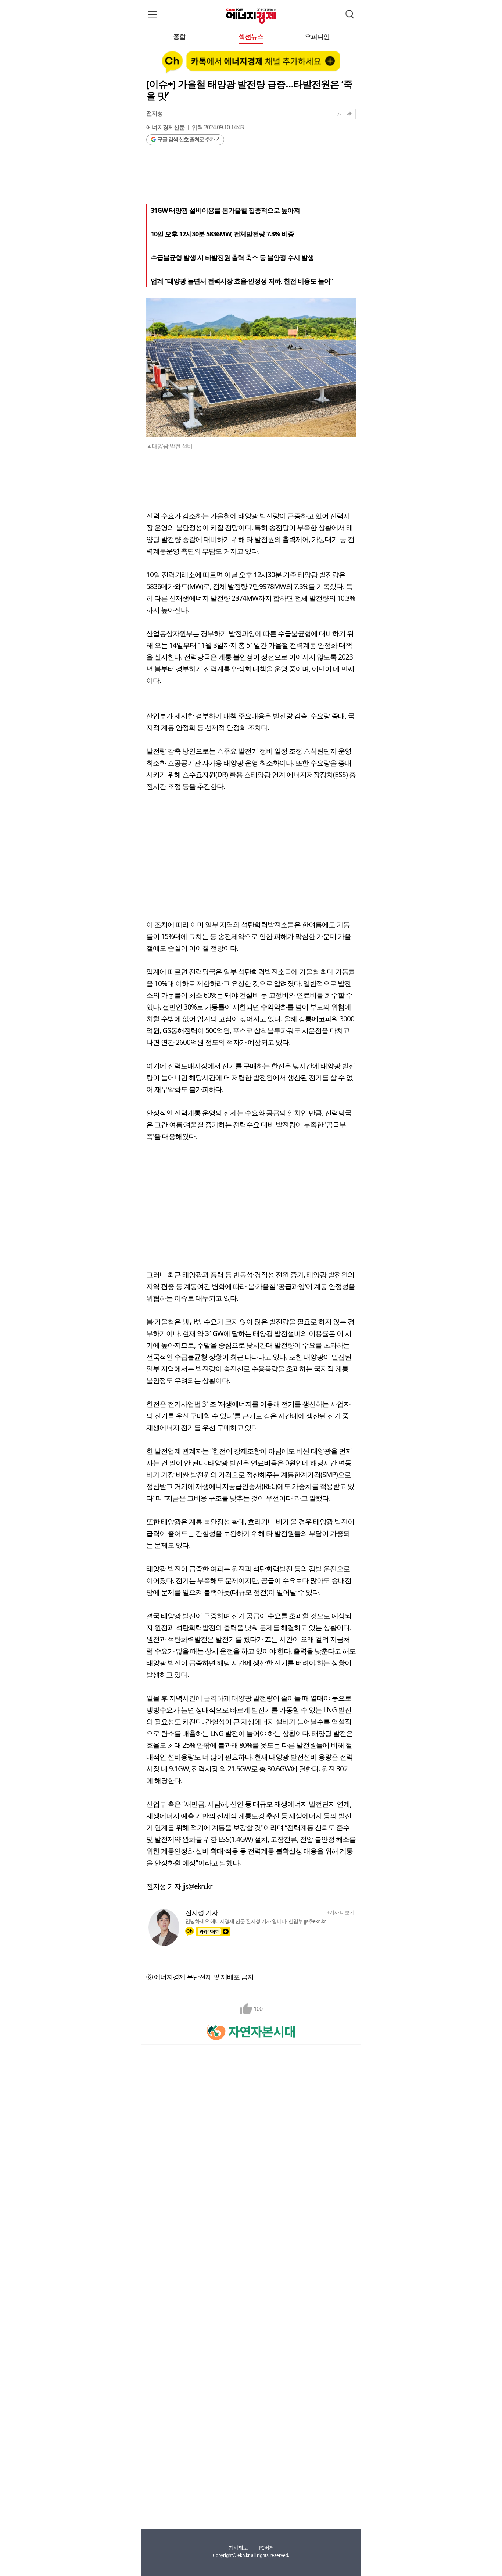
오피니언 (317, 37)
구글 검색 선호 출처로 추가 (186, 139)
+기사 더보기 (340, 1912)
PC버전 (266, 2548)
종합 (179, 37)
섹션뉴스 (251, 37)
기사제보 (238, 2548)
